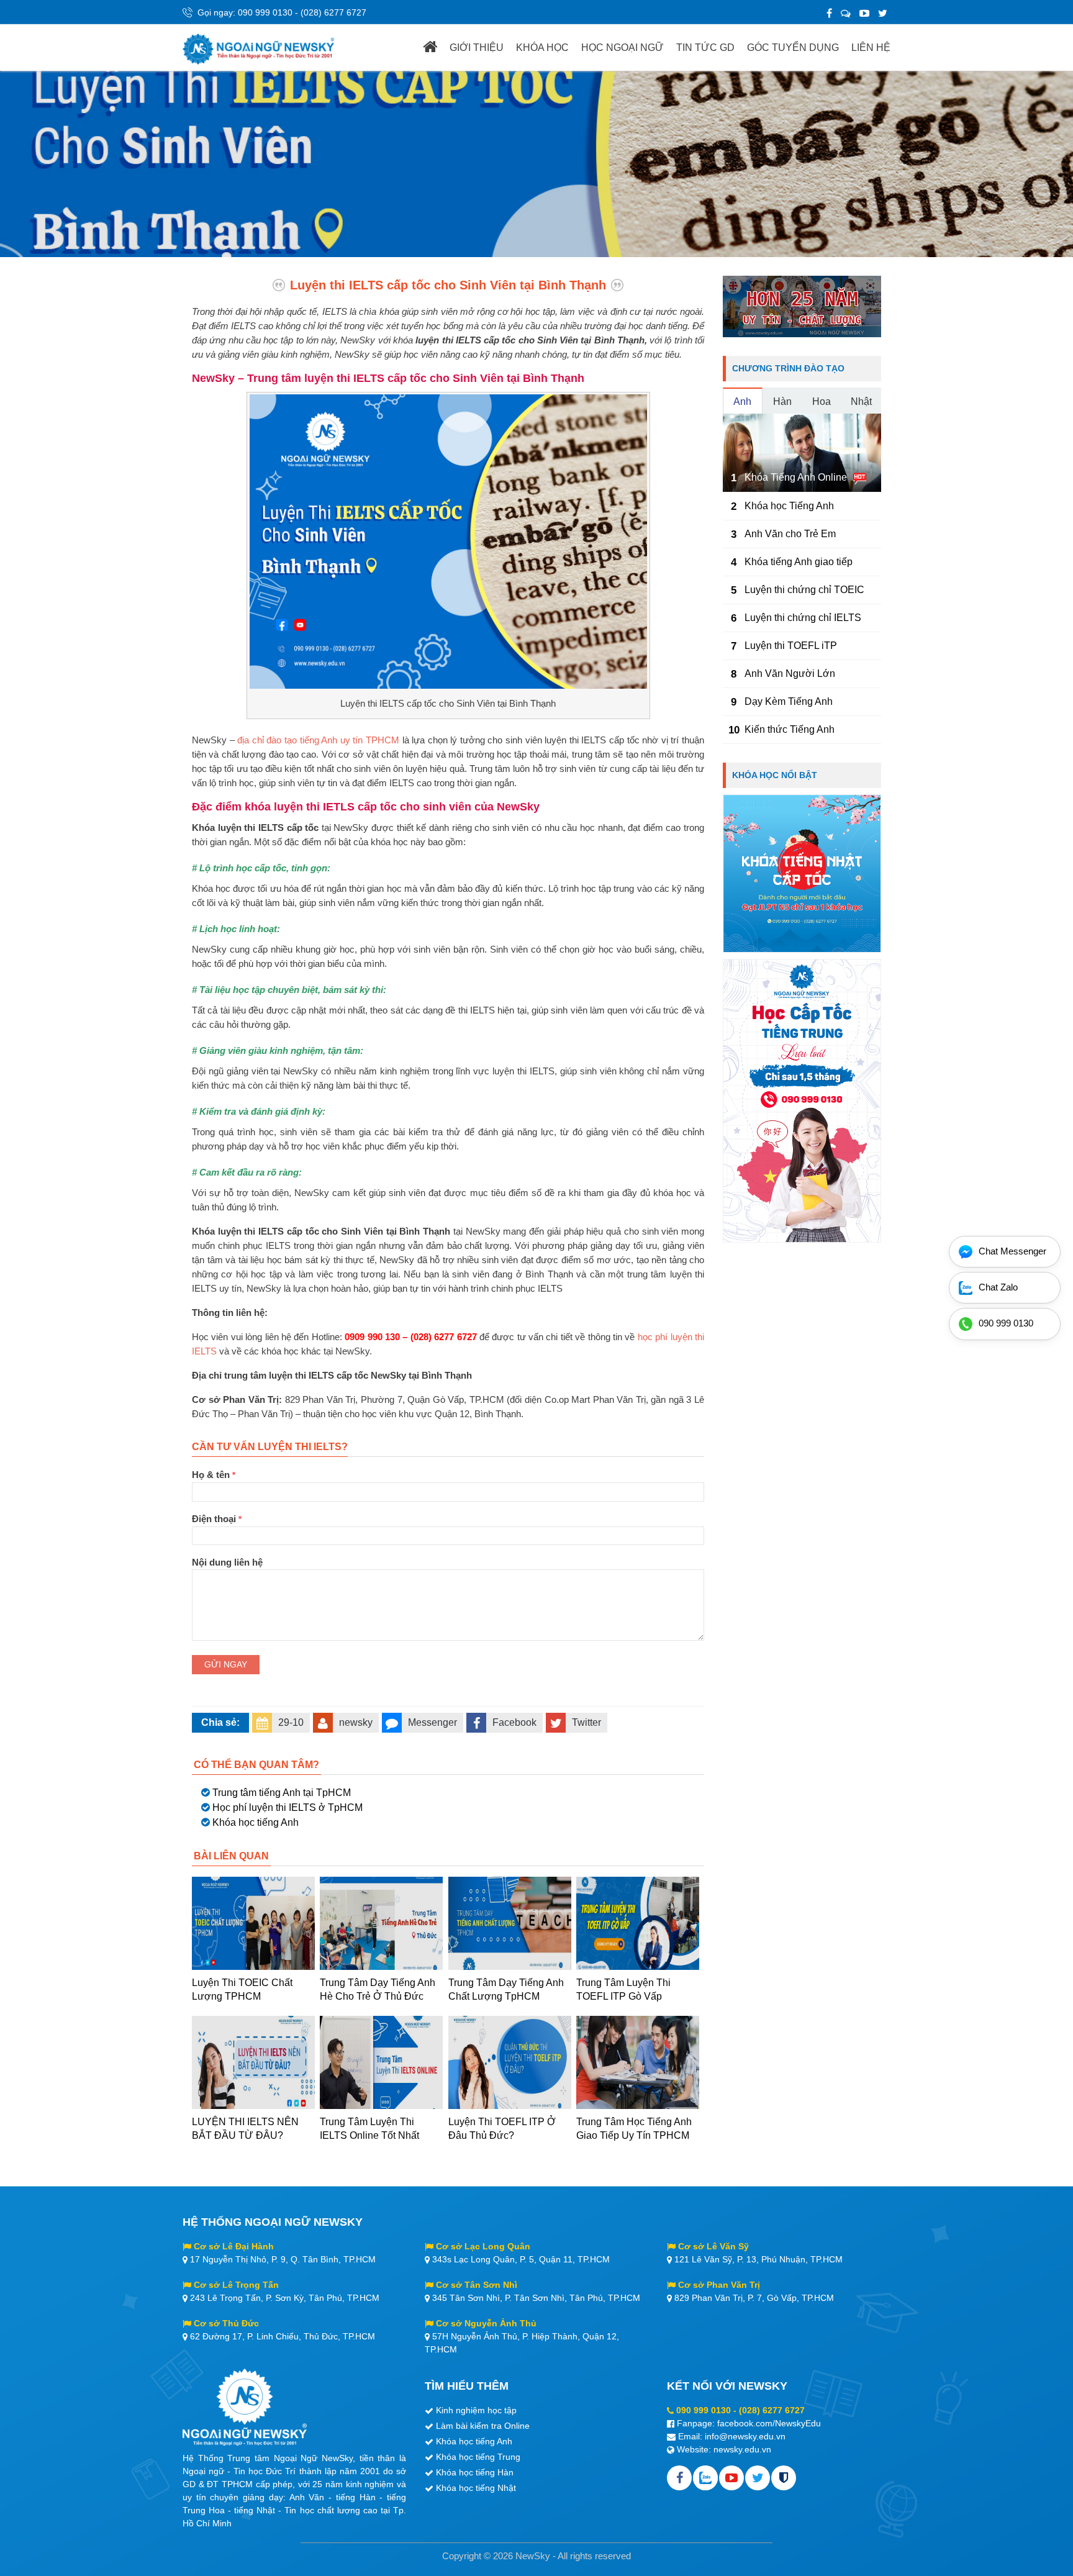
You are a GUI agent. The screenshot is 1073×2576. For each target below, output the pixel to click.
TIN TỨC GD (705, 48)
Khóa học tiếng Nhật (476, 2488)
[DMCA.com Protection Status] (784, 2478)
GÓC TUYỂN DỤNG (793, 48)
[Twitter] (883, 13)
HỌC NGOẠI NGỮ (623, 48)
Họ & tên (214, 1475)
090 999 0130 (265, 12)
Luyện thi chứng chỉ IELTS (803, 618)
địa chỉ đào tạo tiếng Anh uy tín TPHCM (318, 740)
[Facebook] (829, 13)
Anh (742, 401)
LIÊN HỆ (871, 48)
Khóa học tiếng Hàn (475, 2472)
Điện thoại (217, 1519)
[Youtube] (731, 2478)
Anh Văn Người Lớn (790, 673)
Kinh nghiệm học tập (476, 2410)
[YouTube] (864, 13)
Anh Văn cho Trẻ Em (790, 534)
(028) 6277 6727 (333, 12)
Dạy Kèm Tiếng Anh (789, 701)
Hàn (782, 401)
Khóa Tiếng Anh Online (796, 477)
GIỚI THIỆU (477, 48)
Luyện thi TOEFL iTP (791, 646)
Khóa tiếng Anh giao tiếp (799, 562)
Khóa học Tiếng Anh (789, 506)
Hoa (822, 401)
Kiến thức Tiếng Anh (790, 729)
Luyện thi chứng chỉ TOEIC (804, 590)
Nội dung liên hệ (227, 1562)
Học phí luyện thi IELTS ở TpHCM (287, 1807)
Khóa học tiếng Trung (478, 2457)
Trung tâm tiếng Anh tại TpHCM (282, 1793)
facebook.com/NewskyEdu (769, 2423)
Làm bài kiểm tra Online (483, 2426)
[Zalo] (846, 13)
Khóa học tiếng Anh (256, 1822)
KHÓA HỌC (542, 48)
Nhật (861, 401)
